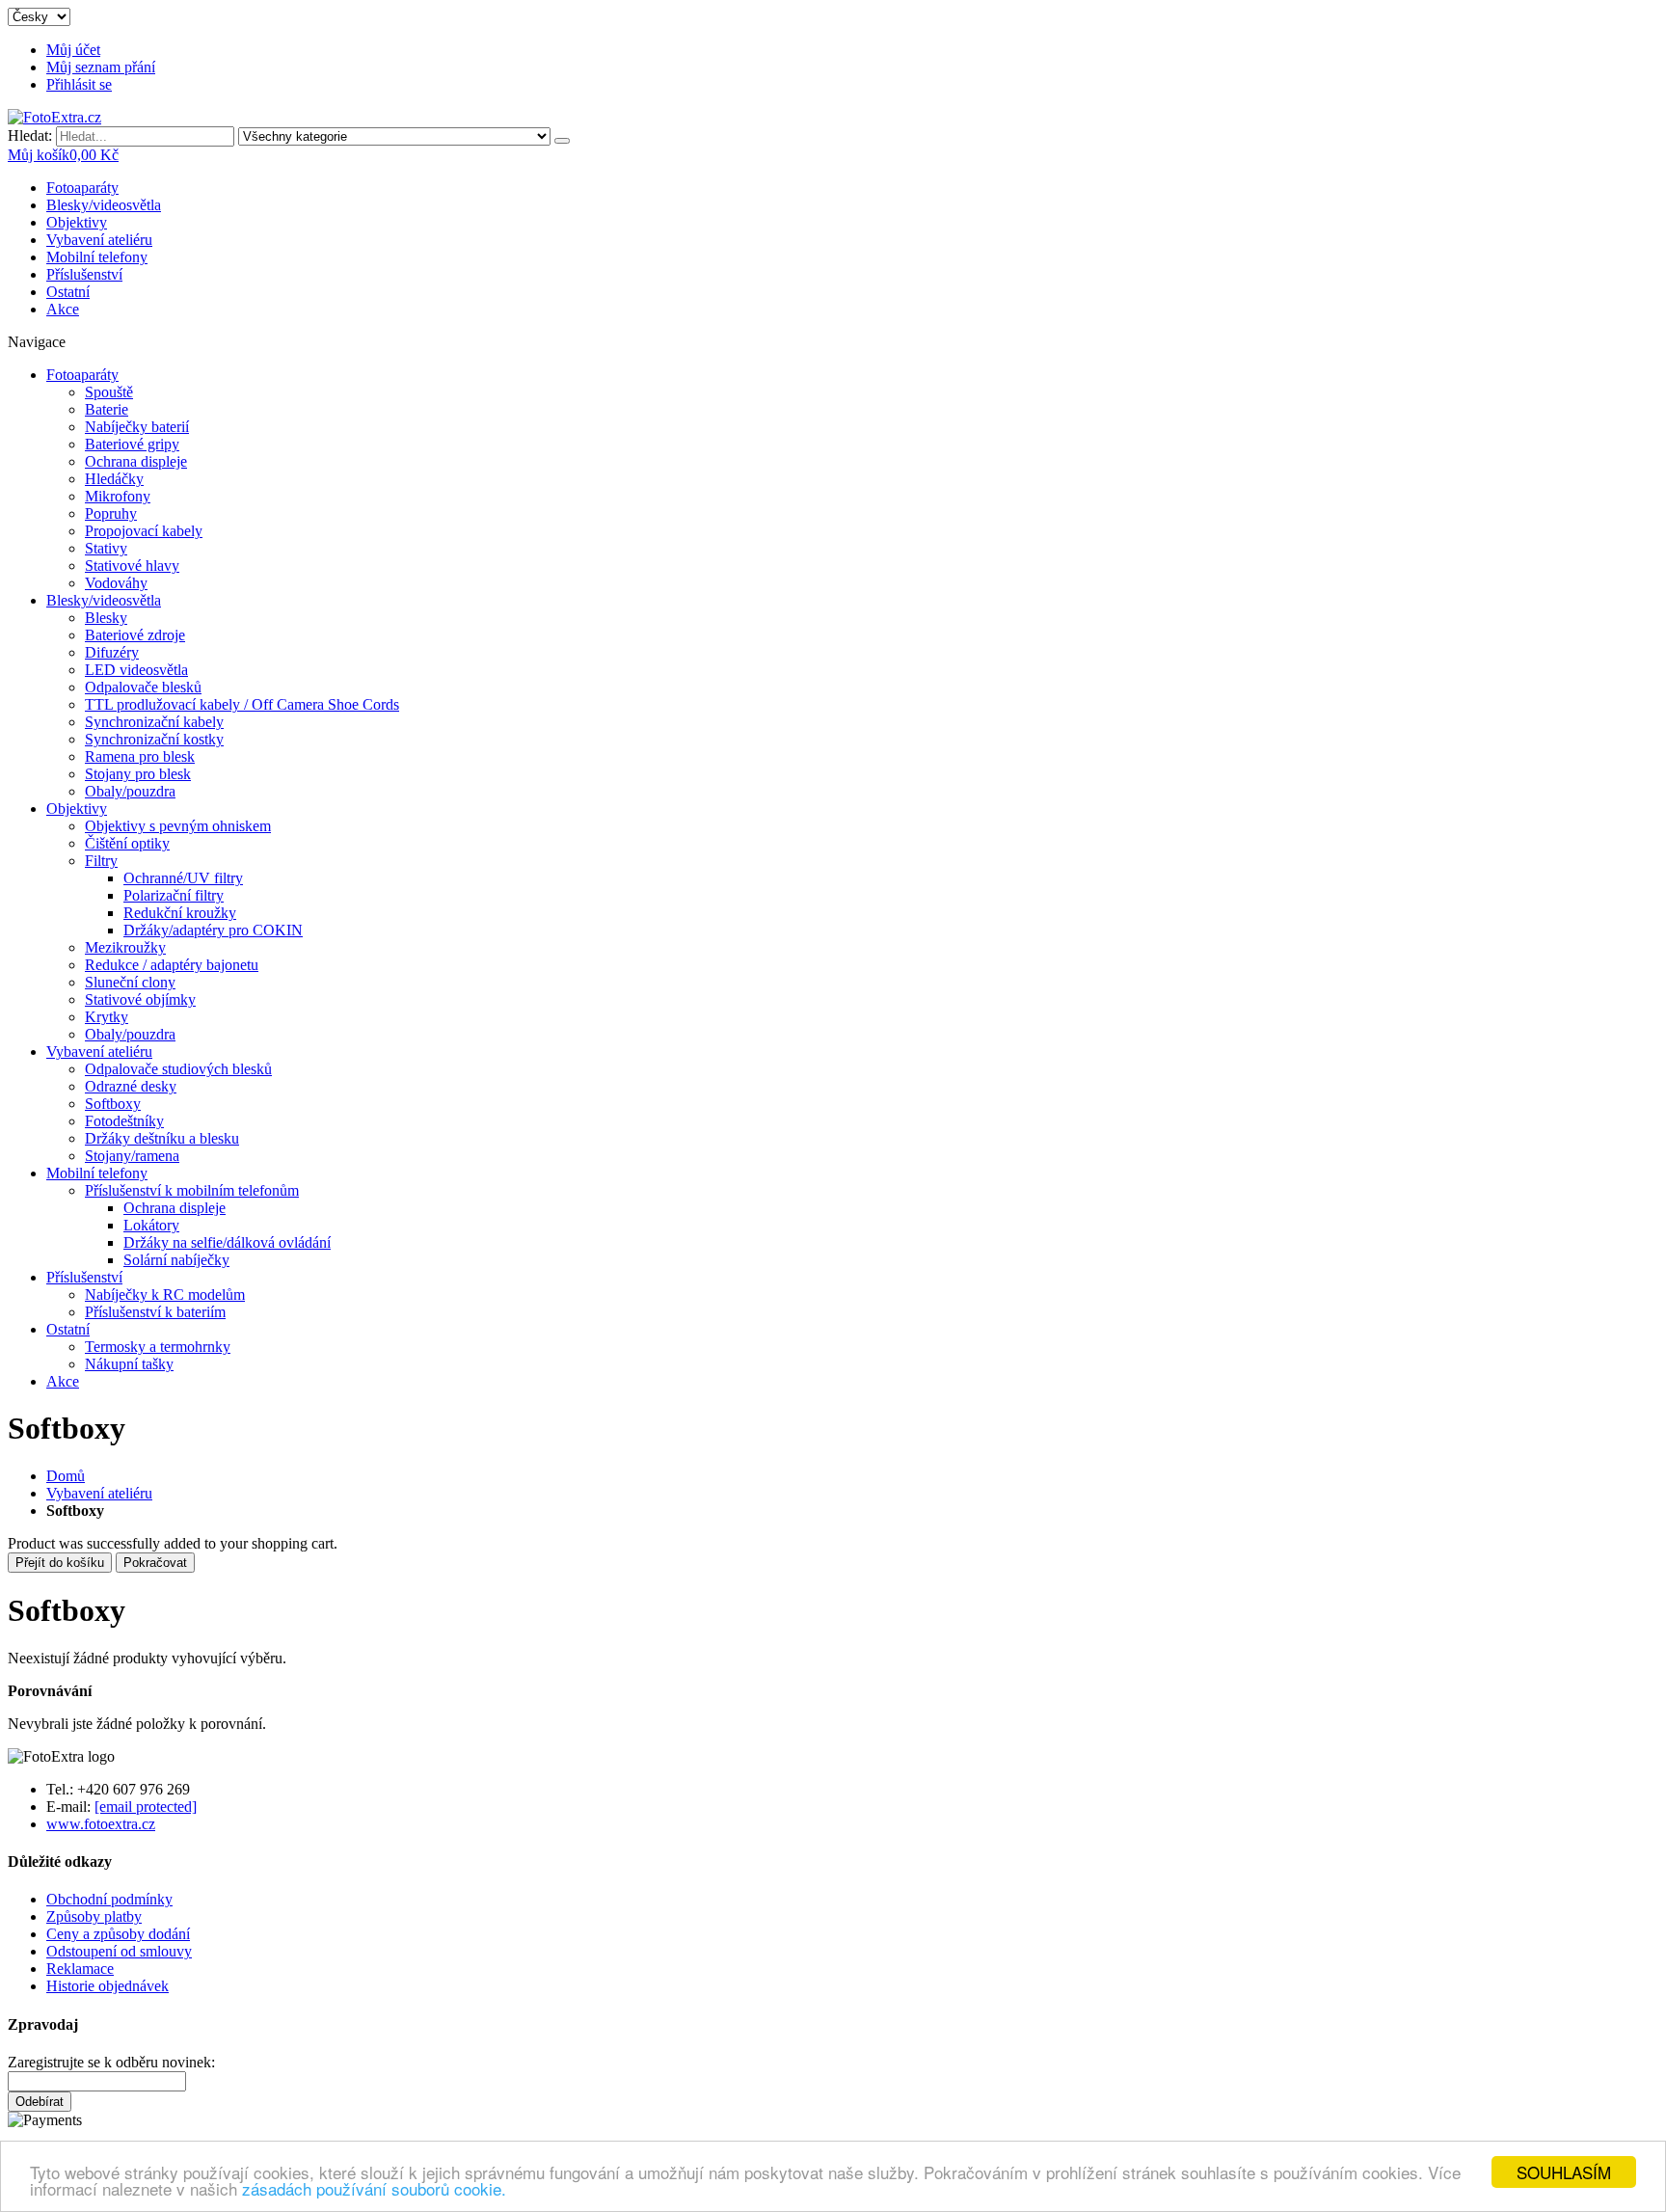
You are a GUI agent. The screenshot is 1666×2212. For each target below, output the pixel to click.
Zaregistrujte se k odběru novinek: (111, 2062)
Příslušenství (84, 274)
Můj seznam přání (101, 67)
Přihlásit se (79, 84)
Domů (66, 1476)
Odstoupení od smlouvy (119, 1951)
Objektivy (77, 222)
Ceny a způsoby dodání (118, 1934)
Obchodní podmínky (109, 1899)
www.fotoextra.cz (101, 1824)
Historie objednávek (107, 1986)
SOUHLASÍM (1564, 2172)
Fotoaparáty (82, 188)
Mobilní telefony (97, 257)
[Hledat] (562, 141)
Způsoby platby (94, 1916)
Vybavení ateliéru (99, 240)
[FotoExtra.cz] (54, 117)
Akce (63, 309)
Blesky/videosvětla (104, 205)
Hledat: (30, 135)
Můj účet (73, 50)
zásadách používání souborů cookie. (374, 2188)
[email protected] (146, 1807)
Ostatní (68, 292)
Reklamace (80, 1969)
